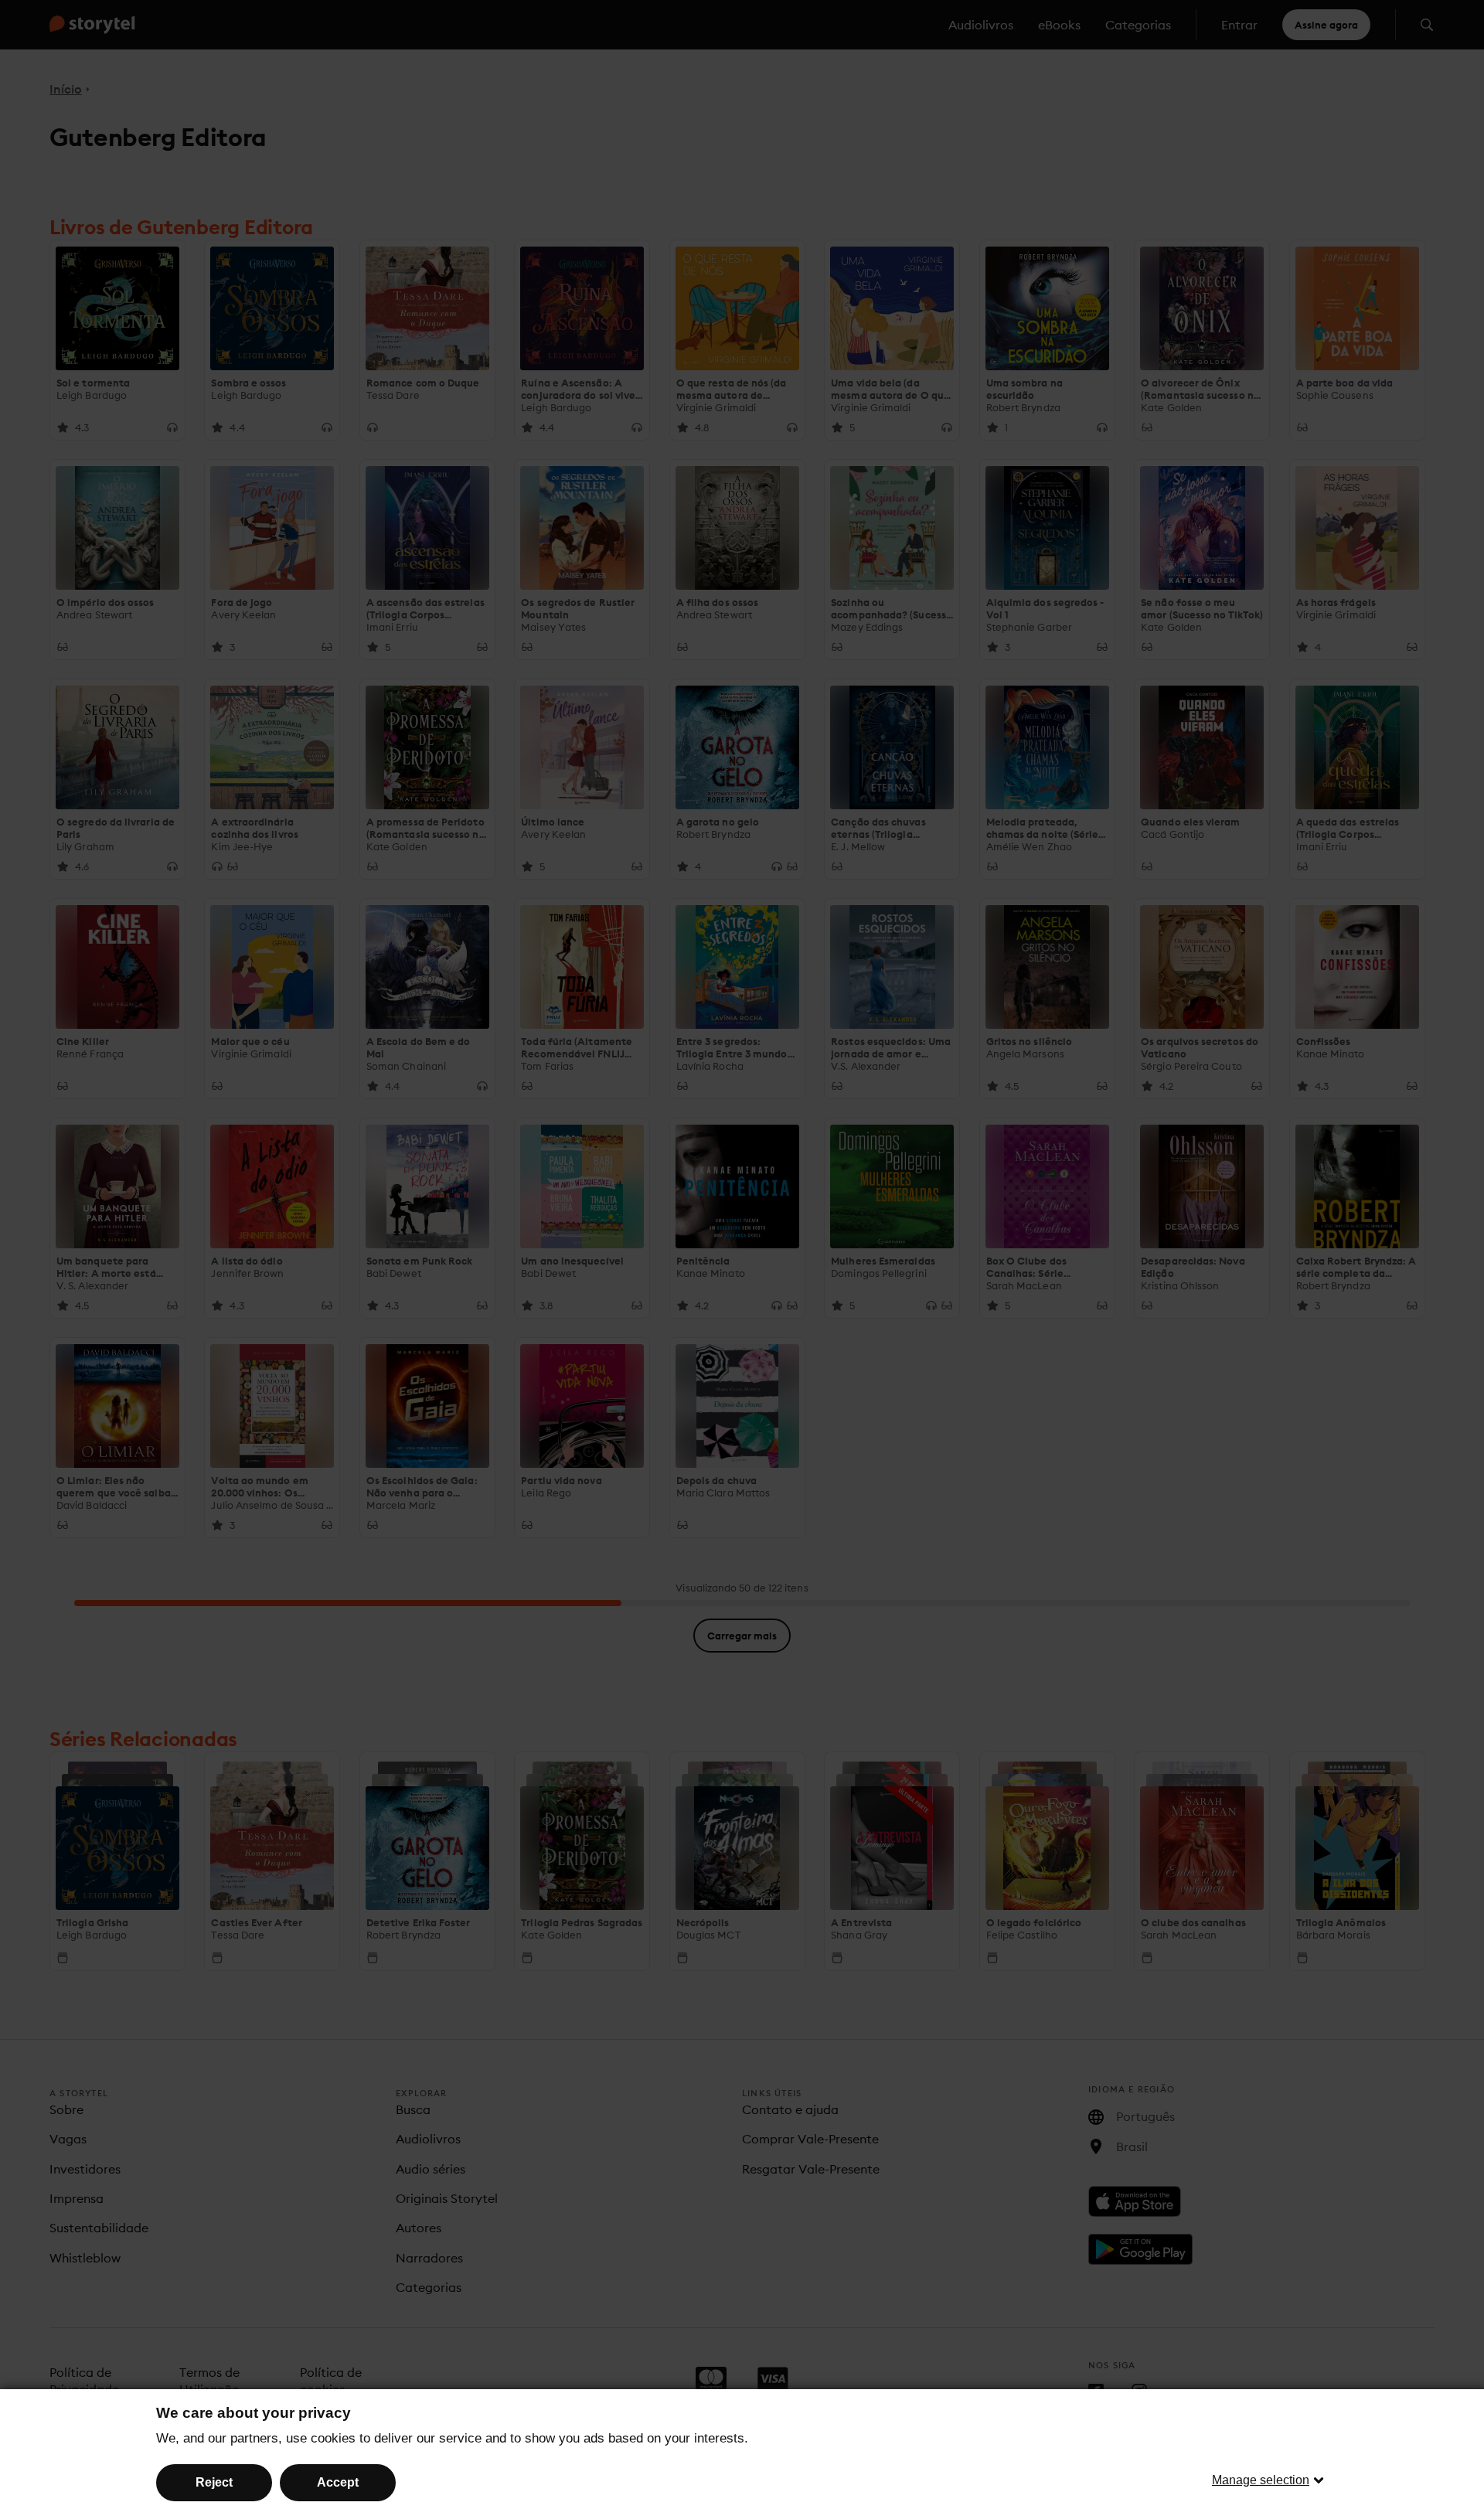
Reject (214, 2482)
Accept (338, 2482)
